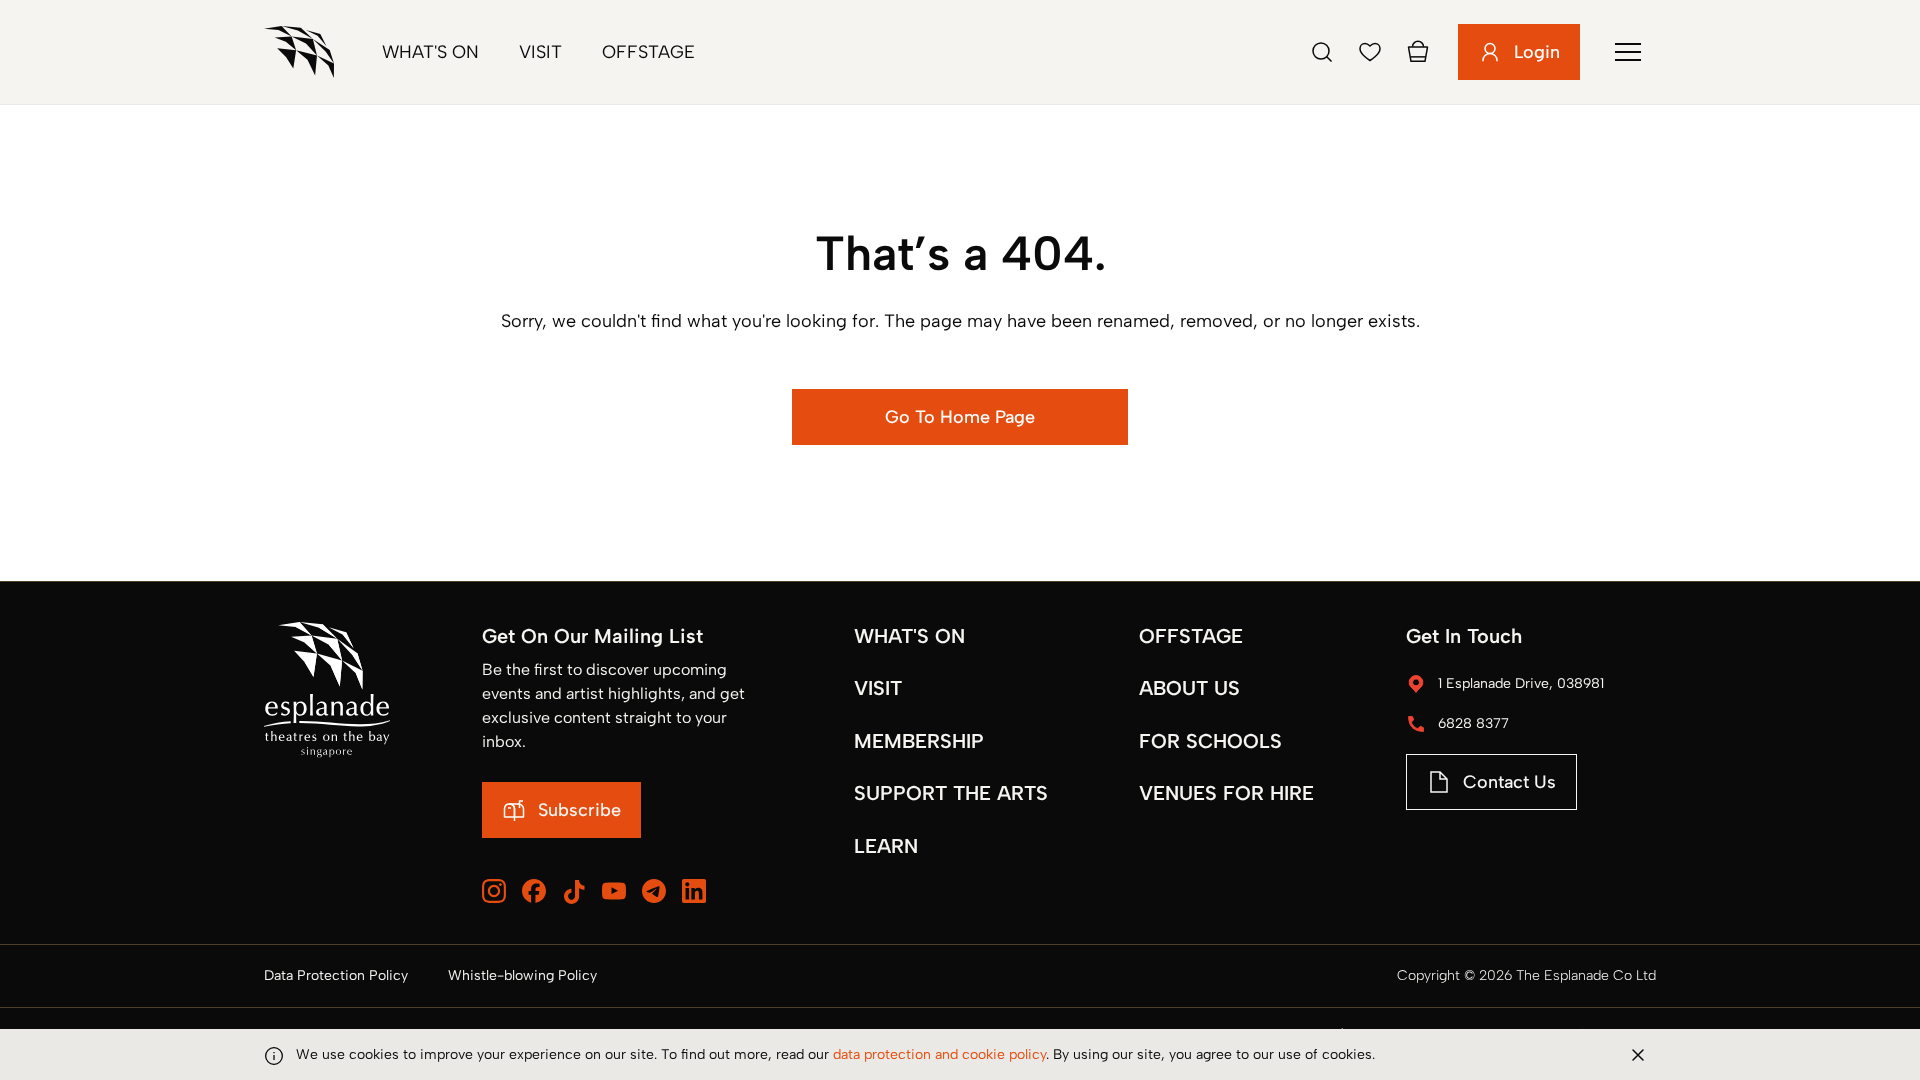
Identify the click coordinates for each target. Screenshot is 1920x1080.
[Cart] (1418, 52)
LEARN (886, 846)
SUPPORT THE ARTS (951, 793)
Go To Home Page (960, 417)
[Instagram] (494, 891)
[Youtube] (614, 891)
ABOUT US (1189, 688)
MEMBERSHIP (919, 741)
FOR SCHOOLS (1210, 741)
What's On (430, 52)
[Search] (1322, 52)
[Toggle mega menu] (1628, 52)
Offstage (648, 52)
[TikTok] (574, 892)
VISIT (878, 688)
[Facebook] (534, 891)
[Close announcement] (1638, 1055)
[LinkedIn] (694, 891)
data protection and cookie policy (939, 1054)
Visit (540, 52)
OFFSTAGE (1191, 636)
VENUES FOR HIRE (1226, 793)
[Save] (1370, 52)
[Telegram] (654, 891)
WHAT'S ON (909, 636)
